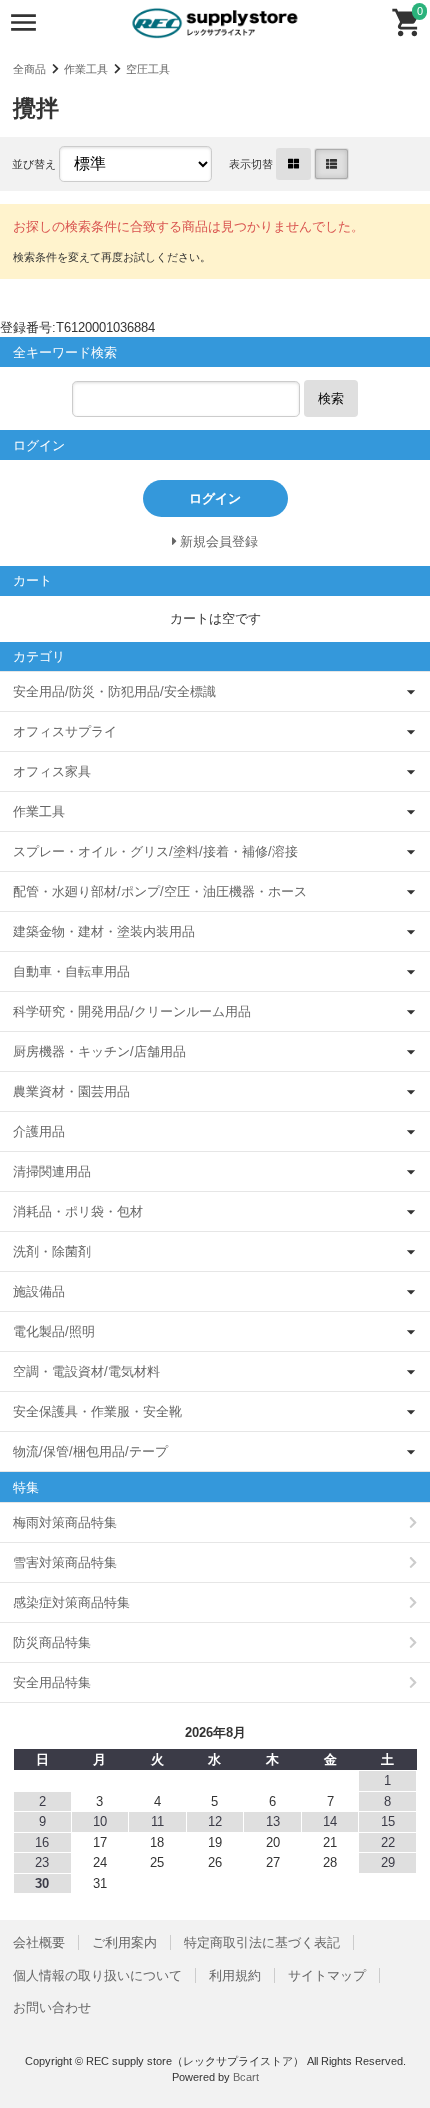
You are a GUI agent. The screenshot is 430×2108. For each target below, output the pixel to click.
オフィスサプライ (65, 731)
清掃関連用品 (52, 1171)
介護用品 (39, 1131)
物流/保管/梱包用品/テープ (90, 1451)
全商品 (29, 69)
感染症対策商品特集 (71, 1602)
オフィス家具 (52, 771)
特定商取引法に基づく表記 (262, 1942)
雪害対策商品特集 (65, 1562)
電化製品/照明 (54, 1331)
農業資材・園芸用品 (71, 1091)
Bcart (246, 2077)
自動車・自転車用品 (71, 971)
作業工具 (86, 69)
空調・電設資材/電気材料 (86, 1371)
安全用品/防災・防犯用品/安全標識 (114, 691)
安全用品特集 (52, 1682)
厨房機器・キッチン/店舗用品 (99, 1051)
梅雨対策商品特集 (65, 1522)
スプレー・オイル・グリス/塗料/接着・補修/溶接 (155, 851)
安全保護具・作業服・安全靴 (97, 1411)
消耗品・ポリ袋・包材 (78, 1211)
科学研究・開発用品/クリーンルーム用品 (132, 1011)
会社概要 (39, 1942)
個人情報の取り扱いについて (97, 1975)
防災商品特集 (52, 1642)
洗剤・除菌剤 (52, 1251)
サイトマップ (327, 1975)
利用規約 (235, 1975)
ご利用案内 (124, 1942)
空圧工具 (148, 69)
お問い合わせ (52, 2007)
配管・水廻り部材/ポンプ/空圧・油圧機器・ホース (160, 891)
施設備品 (39, 1291)
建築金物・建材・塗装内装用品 (104, 931)
